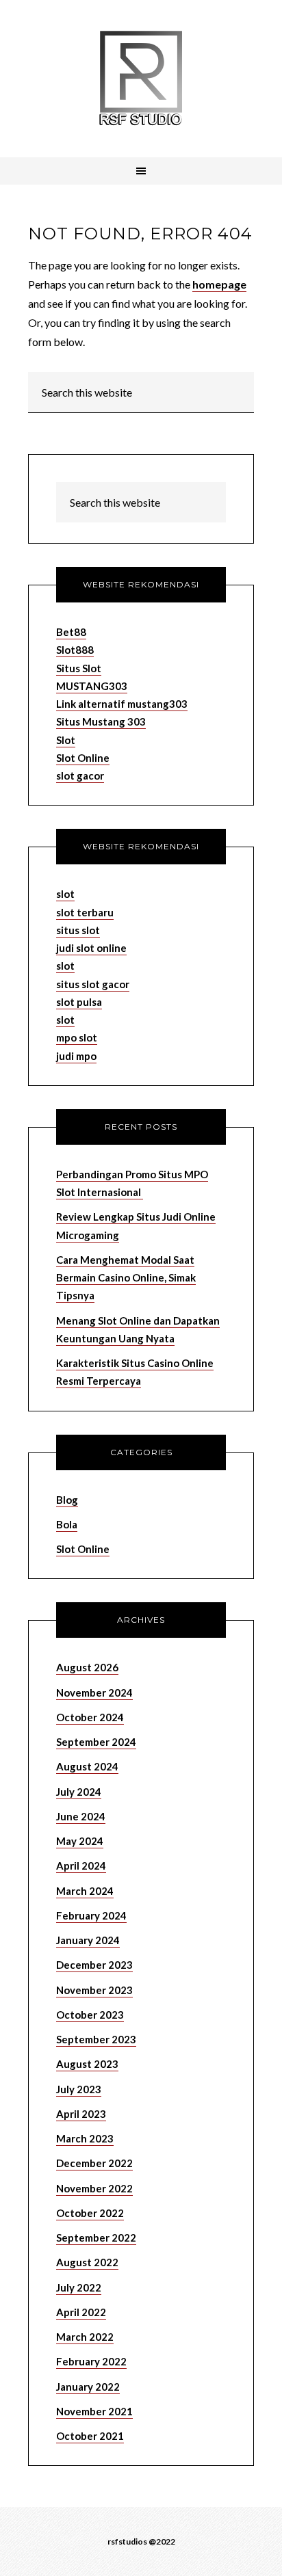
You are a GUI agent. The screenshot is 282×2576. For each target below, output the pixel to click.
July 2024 (79, 1792)
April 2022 (81, 2312)
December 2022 (94, 2163)
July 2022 (79, 2287)
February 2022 (91, 2361)
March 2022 (85, 2337)
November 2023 (94, 1990)
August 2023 (87, 2064)
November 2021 (94, 2411)
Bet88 (71, 632)
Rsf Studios (141, 79)
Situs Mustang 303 (101, 721)
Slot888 (75, 650)
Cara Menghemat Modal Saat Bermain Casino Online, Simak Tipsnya (126, 1278)
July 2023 (79, 2089)
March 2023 (85, 2138)
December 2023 (94, 1965)
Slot (66, 740)
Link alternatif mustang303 (122, 704)
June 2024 (81, 1816)
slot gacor (80, 775)
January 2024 (88, 1940)
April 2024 (81, 1865)
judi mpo (76, 1056)
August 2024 (87, 1766)
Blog (67, 1500)
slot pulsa (79, 1002)
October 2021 (90, 2436)
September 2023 (96, 2039)
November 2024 (94, 1692)
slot (65, 894)
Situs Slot (79, 668)
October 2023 (90, 2015)
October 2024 (90, 1717)
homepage (219, 284)
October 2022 (90, 2213)
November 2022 (94, 2188)
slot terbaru (85, 912)
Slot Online (83, 758)
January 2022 (88, 2387)
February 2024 (91, 1915)
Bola (67, 1524)
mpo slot (77, 1037)
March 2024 (85, 1891)
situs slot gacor (93, 984)
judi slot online (91, 948)
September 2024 (96, 1742)
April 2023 (81, 2114)
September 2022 (96, 2238)
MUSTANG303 (92, 686)
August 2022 (87, 2262)
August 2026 (87, 1667)
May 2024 (80, 1841)
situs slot (78, 930)
